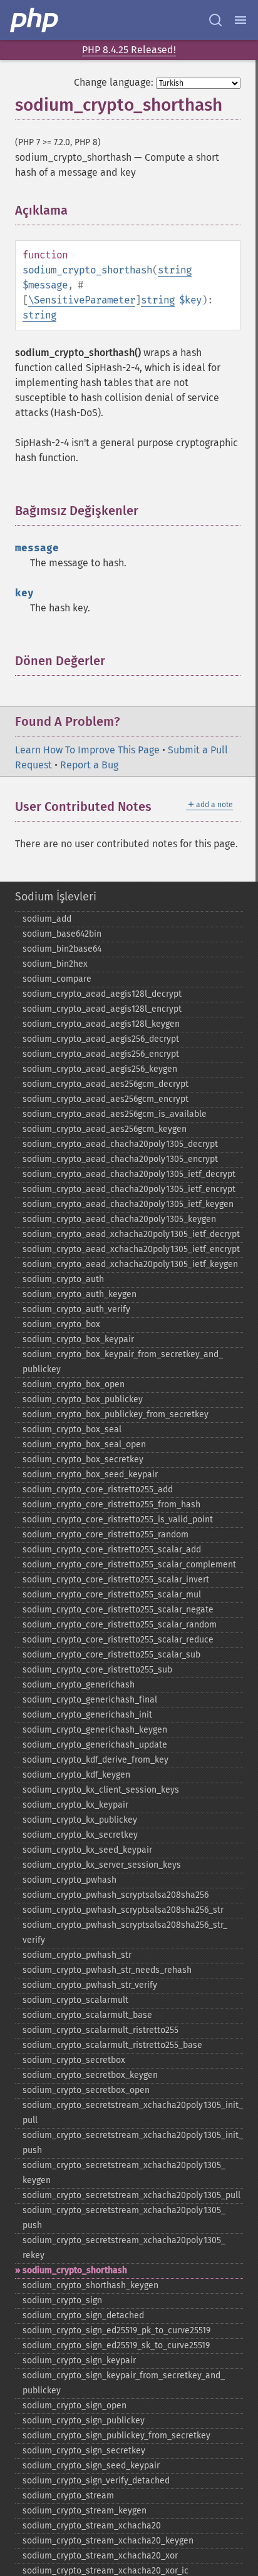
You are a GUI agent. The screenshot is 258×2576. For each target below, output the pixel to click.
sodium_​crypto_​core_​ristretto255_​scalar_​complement (129, 1565)
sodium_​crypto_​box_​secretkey (83, 1459)
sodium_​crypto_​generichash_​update (95, 1745)
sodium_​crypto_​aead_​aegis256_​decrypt (101, 1039)
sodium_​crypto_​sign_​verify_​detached (96, 2481)
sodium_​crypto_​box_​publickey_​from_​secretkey (116, 1414)
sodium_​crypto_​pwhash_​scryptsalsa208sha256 (116, 1895)
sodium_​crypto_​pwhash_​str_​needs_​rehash (107, 1970)
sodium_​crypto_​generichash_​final (90, 1700)
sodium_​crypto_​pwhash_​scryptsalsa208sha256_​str (123, 1910)
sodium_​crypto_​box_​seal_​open (84, 1444)
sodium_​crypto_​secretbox (74, 2060)
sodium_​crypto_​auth (63, 1279)
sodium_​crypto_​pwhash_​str (77, 1955)
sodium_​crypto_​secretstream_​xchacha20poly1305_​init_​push (133, 2143)
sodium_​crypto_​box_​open (74, 1384)
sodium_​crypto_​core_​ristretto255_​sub (97, 1670)
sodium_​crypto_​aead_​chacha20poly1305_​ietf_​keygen (128, 1204)
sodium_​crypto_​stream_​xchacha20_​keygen (108, 2541)
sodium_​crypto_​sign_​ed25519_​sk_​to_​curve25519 (116, 2345)
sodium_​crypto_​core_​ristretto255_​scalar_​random (120, 1625)
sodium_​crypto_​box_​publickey (83, 1399)
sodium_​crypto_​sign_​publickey (84, 2421)
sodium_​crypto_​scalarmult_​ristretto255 (101, 2030)
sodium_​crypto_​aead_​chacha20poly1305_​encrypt (120, 1159)
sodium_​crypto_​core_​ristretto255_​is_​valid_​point (118, 1520)
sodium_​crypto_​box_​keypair (78, 1339)
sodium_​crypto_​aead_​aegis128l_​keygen (101, 1024)
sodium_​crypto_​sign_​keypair (79, 2360)
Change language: (114, 82)
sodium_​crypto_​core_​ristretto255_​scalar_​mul (112, 1595)
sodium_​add (47, 919)
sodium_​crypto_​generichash (79, 1685)
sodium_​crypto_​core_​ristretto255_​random (106, 1535)
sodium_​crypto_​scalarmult (75, 2000)
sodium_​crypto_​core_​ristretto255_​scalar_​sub (111, 1655)
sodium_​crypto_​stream (68, 2496)
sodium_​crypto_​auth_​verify (76, 1309)
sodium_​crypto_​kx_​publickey (80, 1820)
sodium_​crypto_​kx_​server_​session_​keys (102, 1865)
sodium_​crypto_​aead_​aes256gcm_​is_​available (115, 1114)
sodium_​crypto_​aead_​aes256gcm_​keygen (105, 1129)
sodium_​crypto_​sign (62, 2300)
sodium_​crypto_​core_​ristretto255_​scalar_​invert (116, 1580)
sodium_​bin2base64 (62, 949)
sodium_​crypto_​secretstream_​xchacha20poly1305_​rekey (124, 2248)
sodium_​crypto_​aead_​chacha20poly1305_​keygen (119, 1219)
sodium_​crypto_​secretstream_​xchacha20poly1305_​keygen (124, 2173)
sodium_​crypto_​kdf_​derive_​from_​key (95, 1760)
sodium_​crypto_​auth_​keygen (80, 1294)
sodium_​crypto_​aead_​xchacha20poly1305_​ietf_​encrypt (131, 1249)
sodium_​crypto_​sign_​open (75, 2405)
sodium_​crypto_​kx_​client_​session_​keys (101, 1790)
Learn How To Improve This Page (87, 750)
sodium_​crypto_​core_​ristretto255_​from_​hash (111, 1504)
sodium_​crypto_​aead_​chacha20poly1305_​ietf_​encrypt (129, 1189)
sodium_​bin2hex (55, 964)
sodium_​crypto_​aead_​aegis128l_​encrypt (102, 1009)
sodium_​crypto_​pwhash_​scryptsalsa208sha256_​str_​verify (125, 1932)
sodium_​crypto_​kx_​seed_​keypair (87, 1850)
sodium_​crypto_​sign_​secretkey (84, 2451)
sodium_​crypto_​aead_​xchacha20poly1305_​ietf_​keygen (130, 1264)
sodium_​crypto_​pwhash (70, 1880)
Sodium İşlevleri (56, 897)
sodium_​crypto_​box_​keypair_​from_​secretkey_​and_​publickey (123, 1362)
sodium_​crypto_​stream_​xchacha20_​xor (100, 2556)
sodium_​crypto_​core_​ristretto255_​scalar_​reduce (118, 1640)
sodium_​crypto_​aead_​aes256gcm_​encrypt (106, 1099)
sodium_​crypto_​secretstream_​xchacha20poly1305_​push (124, 2218)
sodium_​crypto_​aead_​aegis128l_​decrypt (102, 994)
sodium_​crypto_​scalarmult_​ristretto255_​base (112, 2045)
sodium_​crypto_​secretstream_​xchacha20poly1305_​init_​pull (133, 2113)
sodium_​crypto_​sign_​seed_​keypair (91, 2466)
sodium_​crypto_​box (61, 1324)
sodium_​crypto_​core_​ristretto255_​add (98, 1489)
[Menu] (240, 20)
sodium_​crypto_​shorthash (75, 2270)
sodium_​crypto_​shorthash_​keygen (90, 2285)
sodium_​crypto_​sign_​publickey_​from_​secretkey (116, 2436)
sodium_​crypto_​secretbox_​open (86, 2090)
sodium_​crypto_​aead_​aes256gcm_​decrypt (106, 1084)
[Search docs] (215, 20)
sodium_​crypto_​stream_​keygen (85, 2511)
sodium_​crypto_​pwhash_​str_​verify (90, 1985)
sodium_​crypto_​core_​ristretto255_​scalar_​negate (118, 1610)
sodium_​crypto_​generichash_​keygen (95, 1730)
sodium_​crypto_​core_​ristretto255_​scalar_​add (112, 1550)
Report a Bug (89, 765)
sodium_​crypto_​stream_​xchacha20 (92, 2526)
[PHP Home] (35, 20)
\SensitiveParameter (82, 300)
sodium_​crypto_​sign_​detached (83, 2315)
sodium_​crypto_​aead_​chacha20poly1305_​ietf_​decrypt (129, 1174)
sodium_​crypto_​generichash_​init (87, 1715)
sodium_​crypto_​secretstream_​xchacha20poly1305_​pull (132, 2195)
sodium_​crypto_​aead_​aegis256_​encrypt (101, 1054)
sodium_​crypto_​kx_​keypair (75, 1805)
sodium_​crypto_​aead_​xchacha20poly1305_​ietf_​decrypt (131, 1234)
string (175, 270)
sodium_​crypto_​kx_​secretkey (80, 1835)
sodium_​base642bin (62, 934)
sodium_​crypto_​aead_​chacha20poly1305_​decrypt (120, 1144)
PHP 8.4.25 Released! (129, 50)
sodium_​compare (57, 979)
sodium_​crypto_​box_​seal (72, 1429)
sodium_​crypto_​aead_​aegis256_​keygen (100, 1069)
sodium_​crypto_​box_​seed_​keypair (90, 1474)
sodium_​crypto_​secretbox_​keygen (90, 2075)
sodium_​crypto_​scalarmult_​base (87, 2015)
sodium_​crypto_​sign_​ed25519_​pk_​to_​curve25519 (116, 2330)
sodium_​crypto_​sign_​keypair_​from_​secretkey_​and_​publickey (124, 2383)
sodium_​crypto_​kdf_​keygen (76, 1775)
